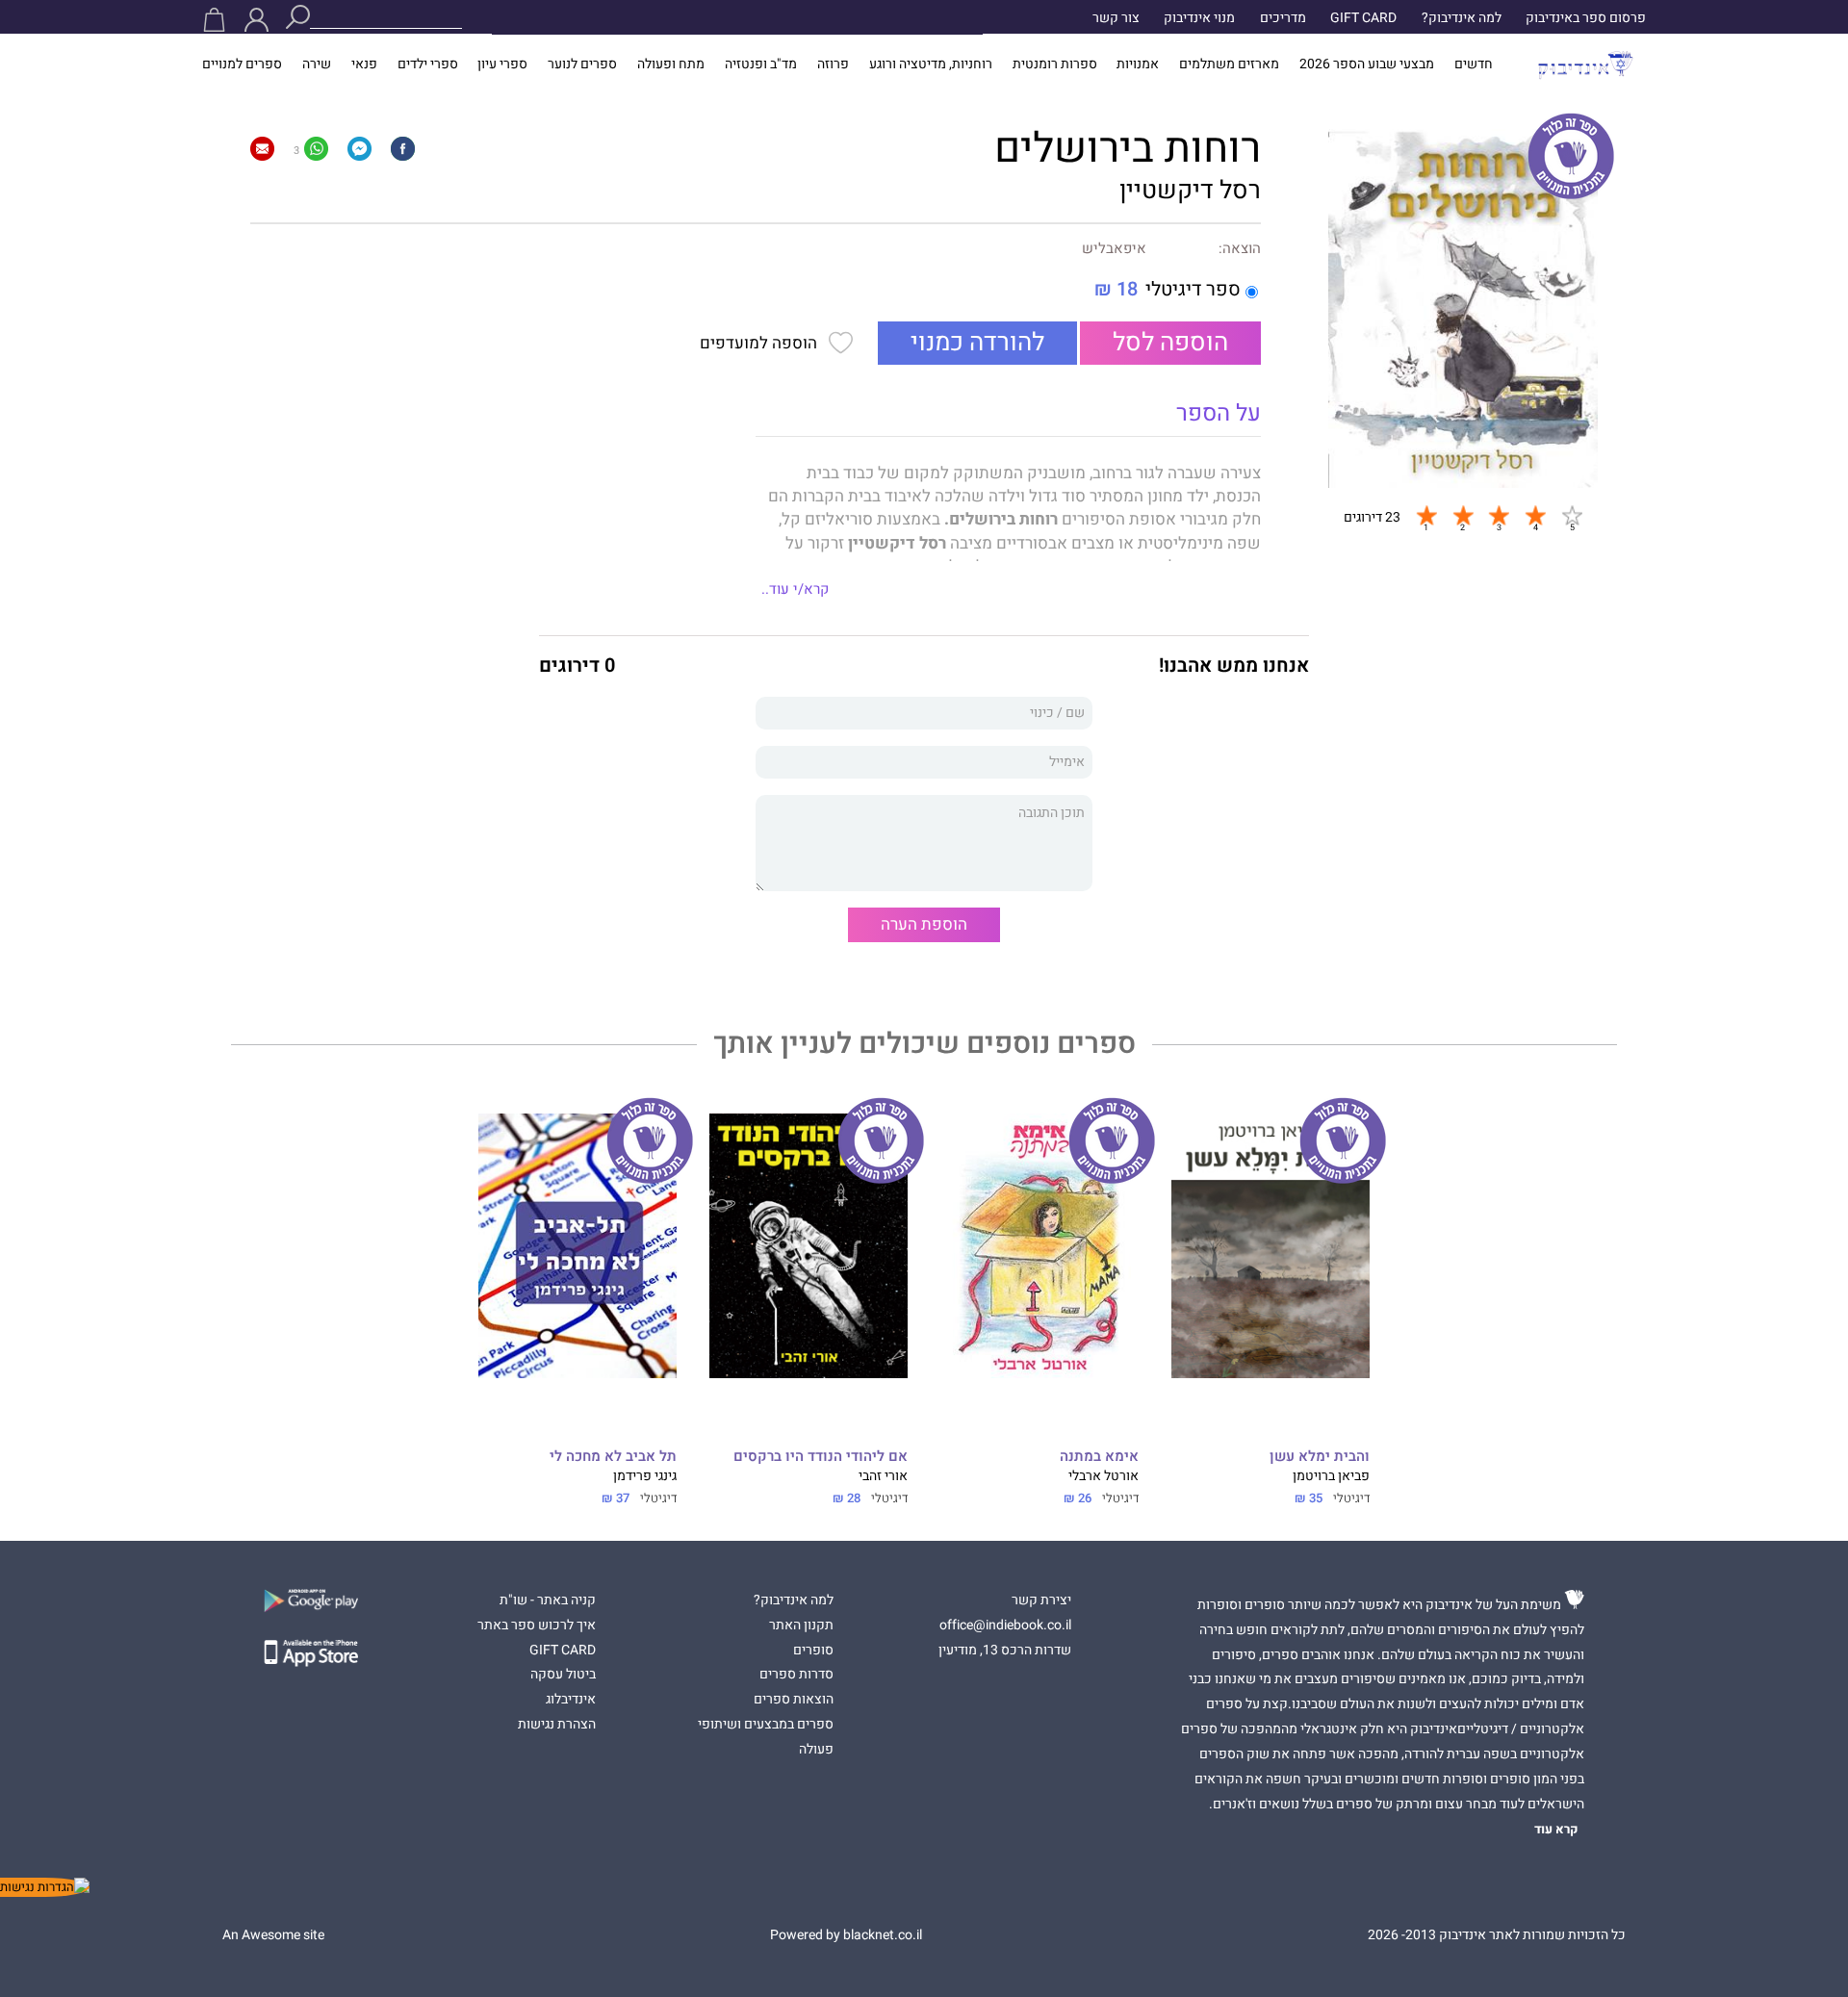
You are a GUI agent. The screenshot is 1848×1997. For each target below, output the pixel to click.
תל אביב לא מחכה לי (613, 1457)
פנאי (364, 64)
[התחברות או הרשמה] (257, 20)
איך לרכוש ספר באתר (537, 1626)
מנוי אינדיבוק (1199, 18)
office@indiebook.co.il (1005, 1626)
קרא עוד (1556, 1830)
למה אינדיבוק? (1462, 18)
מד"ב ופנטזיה (761, 64)
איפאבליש (1114, 249)
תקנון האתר (801, 1626)
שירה (317, 64)
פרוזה (833, 64)
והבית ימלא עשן (1320, 1457)
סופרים (813, 1651)
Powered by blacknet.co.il (846, 1935)
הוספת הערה (924, 924)
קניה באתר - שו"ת (548, 1600)
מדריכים (1283, 18)
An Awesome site (273, 1935)
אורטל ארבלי (1104, 1476)
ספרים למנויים (242, 64)
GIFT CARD (1363, 18)
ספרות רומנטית (1055, 64)
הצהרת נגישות (557, 1725)
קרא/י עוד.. (795, 589)
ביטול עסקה (563, 1675)
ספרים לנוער (582, 64)
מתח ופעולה (671, 64)
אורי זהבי (883, 1476)
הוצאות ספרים (794, 1700)
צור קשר (1116, 18)
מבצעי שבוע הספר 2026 (1367, 64)
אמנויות (1138, 64)
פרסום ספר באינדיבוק (1586, 18)
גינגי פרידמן (645, 1476)
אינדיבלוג (571, 1700)
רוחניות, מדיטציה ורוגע (931, 64)
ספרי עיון (502, 64)
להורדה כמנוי (977, 343)
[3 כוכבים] (1499, 515)
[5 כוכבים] (1572, 515)
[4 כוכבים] (1535, 515)
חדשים (1474, 64)
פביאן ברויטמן (1331, 1476)
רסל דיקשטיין (1190, 191)
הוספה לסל (1170, 343)
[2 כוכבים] (1463, 515)
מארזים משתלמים (1229, 64)
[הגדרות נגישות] (45, 1887)
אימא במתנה (1099, 1457)
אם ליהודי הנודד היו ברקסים (821, 1457)
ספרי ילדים (428, 64)
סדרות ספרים (796, 1675)
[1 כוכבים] (1426, 515)
